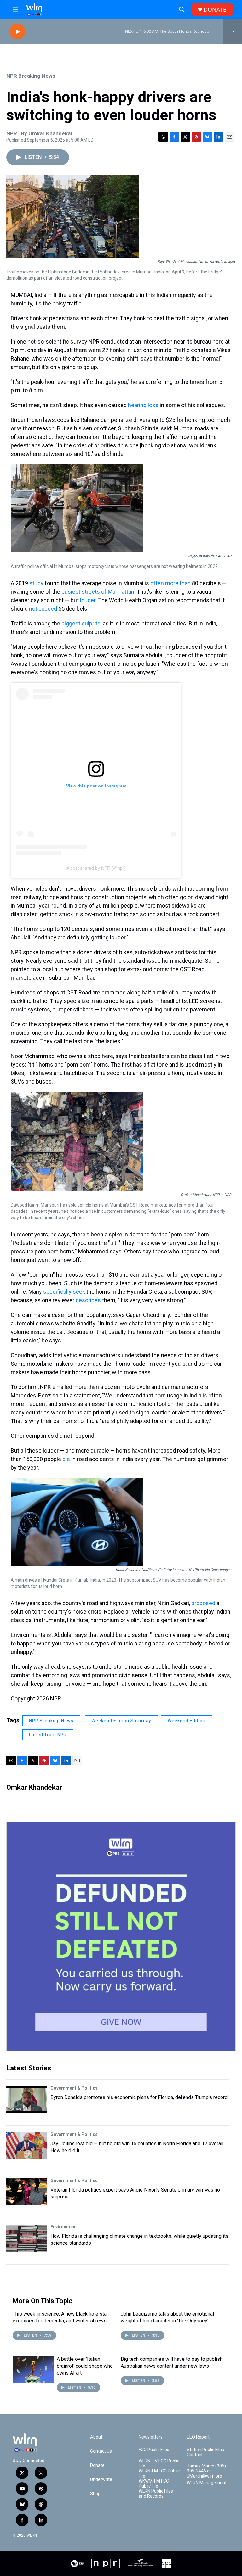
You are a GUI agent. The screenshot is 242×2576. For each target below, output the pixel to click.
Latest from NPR (48, 1735)
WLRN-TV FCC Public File (159, 2464)
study (36, 583)
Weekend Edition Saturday (121, 1721)
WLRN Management (207, 2483)
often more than (170, 583)
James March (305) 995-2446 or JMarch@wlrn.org (206, 2471)
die (66, 1459)
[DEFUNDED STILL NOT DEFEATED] (121, 1936)
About (96, 2437)
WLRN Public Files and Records (156, 2494)
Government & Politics (74, 2088)
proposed (203, 1603)
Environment (64, 2227)
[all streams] (233, 31)
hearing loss (143, 405)
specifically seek (64, 1292)
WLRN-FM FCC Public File (159, 2474)
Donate (97, 2465)
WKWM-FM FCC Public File (154, 2484)
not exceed (43, 609)
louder (87, 600)
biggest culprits (81, 623)
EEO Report (198, 2437)
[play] (17, 32)
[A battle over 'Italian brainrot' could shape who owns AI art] (33, 2369)
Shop (95, 2494)
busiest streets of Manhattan (98, 592)
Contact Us (101, 2451)
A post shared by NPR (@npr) (96, 868)
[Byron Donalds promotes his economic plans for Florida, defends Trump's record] (27, 2099)
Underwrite (101, 2480)
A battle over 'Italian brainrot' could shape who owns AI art (85, 2366)
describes (88, 1300)
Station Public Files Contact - (205, 2452)
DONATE (215, 10)
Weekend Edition (187, 1721)
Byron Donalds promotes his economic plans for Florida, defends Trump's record (139, 2097)
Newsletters (151, 2437)
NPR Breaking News (31, 76)
